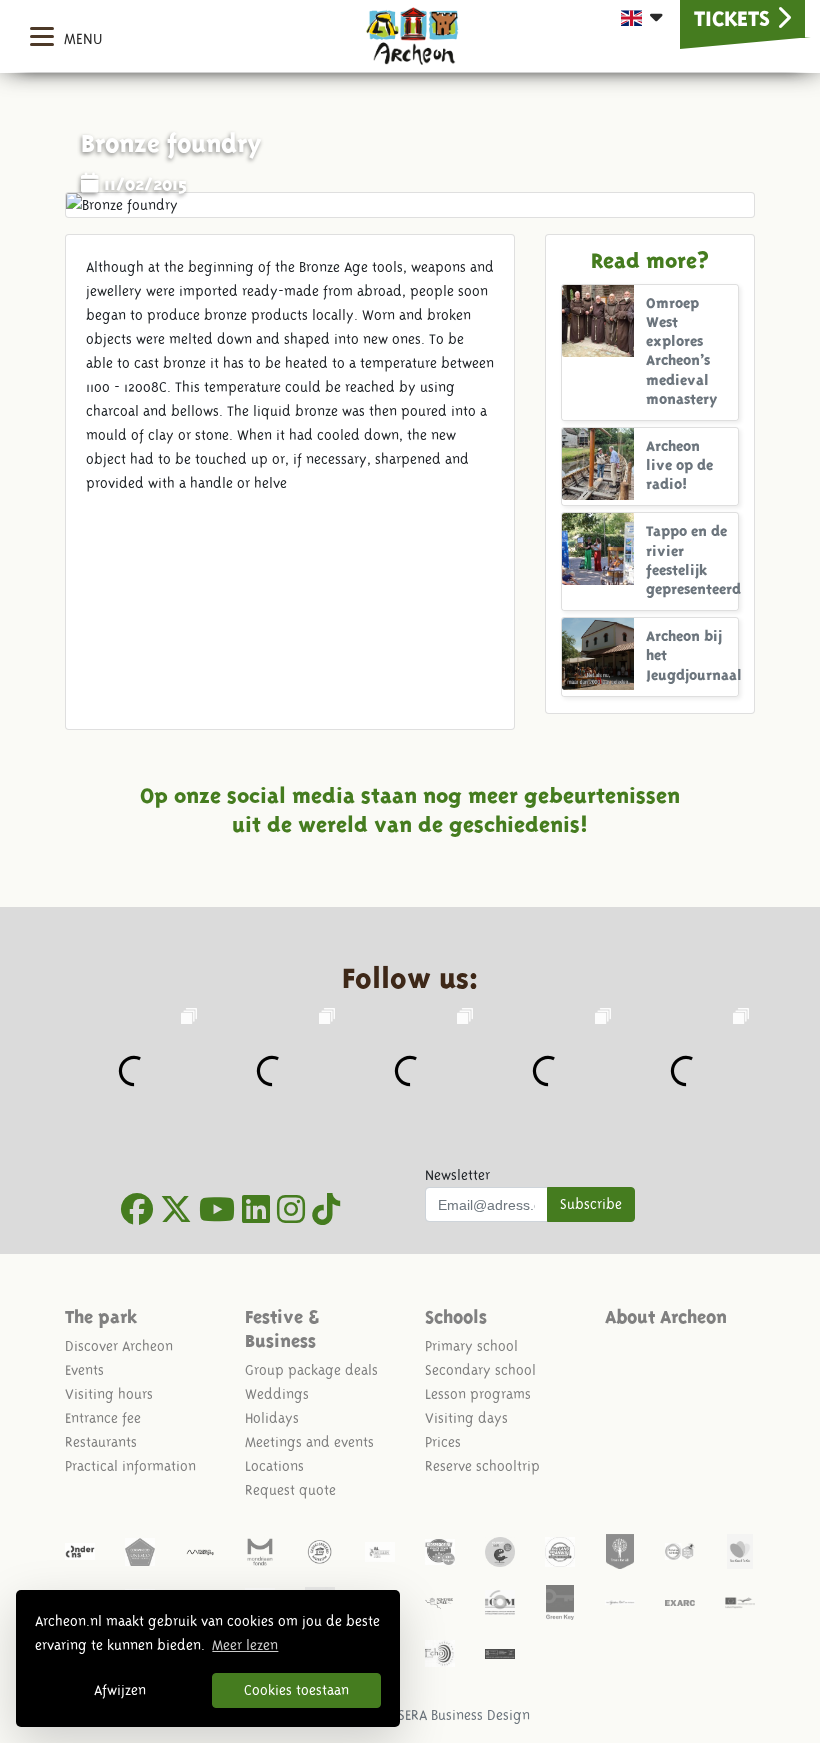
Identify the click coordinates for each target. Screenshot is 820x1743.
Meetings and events (309, 1442)
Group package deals (311, 1370)
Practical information (130, 1466)
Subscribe (591, 1204)
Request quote (290, 1490)
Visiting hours (109, 1394)
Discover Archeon (119, 1346)
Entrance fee (103, 1418)
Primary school (471, 1346)
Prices (443, 1442)
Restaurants (101, 1442)
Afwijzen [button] (120, 1690)
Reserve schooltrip (482, 1466)
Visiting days (466, 1418)
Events (84, 1370)
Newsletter (457, 1175)
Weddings (277, 1394)
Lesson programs (478, 1394)
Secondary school (480, 1370)
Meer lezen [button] (245, 1645)
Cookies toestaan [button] (296, 1690)
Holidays (272, 1418)
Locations (274, 1466)
